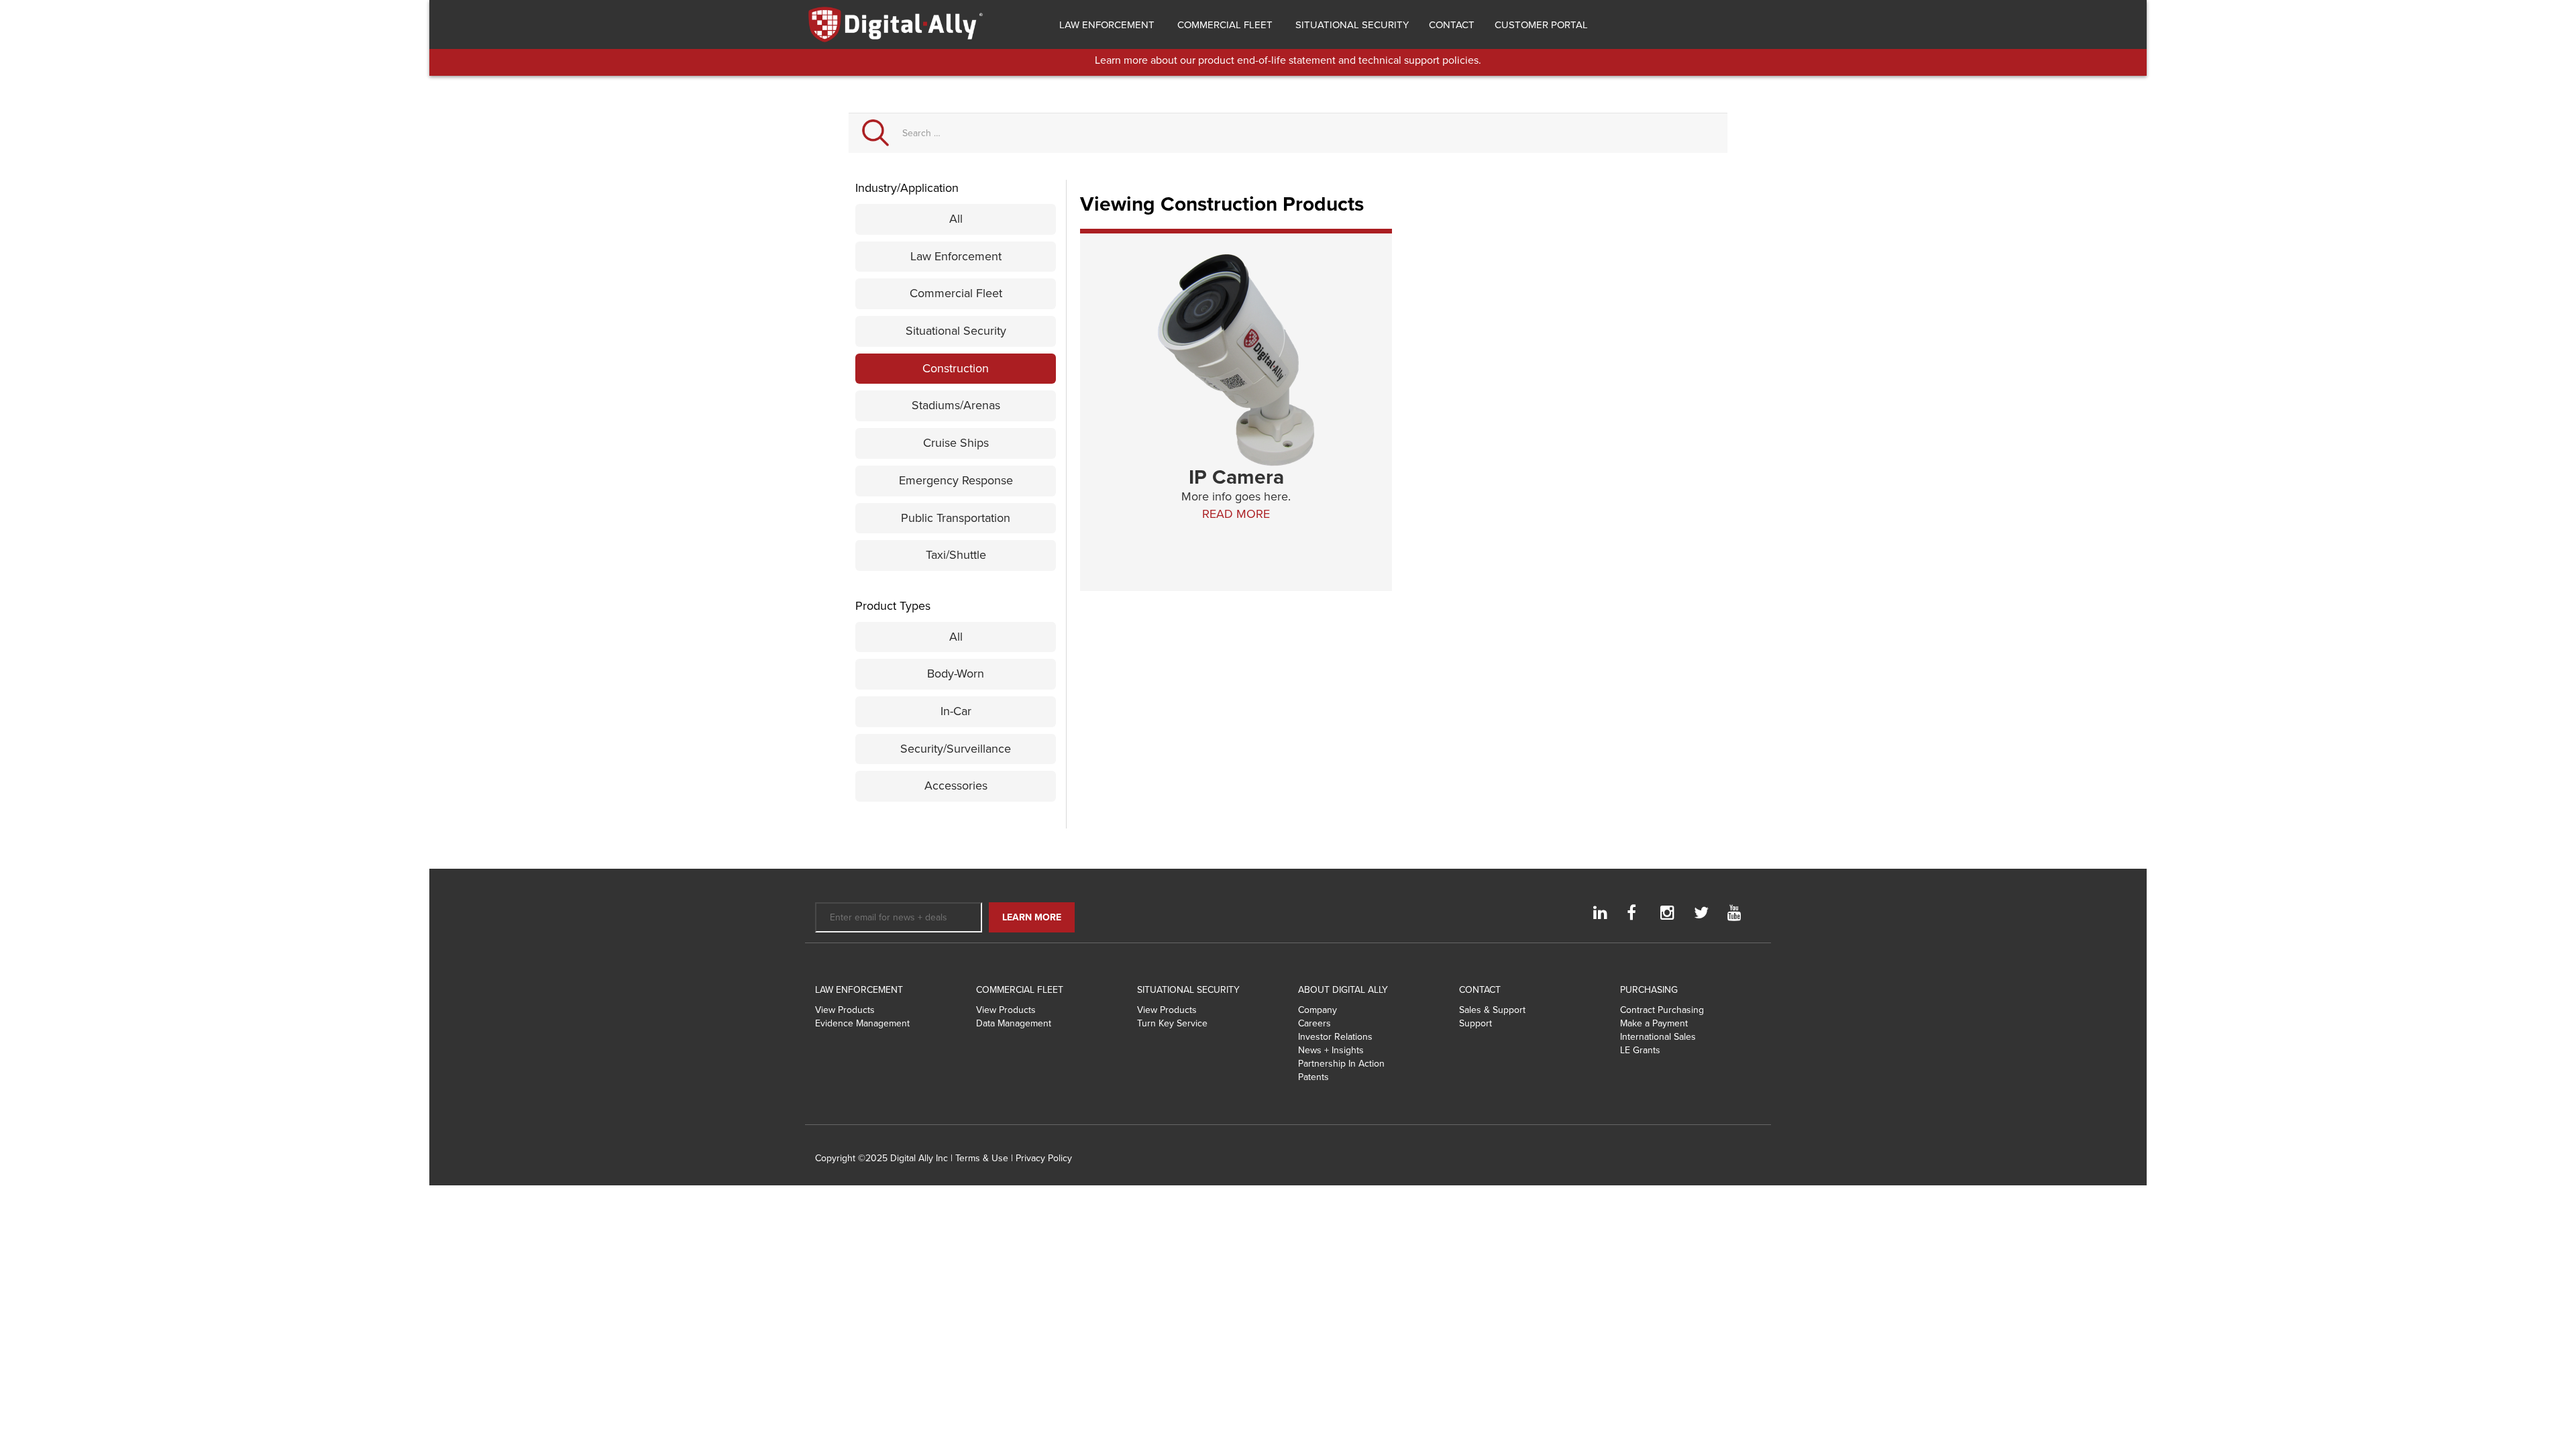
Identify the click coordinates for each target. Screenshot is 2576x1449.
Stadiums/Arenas (956, 405)
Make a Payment (1654, 1023)
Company (1318, 1010)
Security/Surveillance (956, 749)
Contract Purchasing (1662, 1010)
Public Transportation (956, 518)
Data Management (1014, 1023)
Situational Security (1351, 25)
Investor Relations (1335, 1037)
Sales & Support (1492, 1010)
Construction (956, 368)
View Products (845, 1010)
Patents (1313, 1077)
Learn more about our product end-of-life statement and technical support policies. (1288, 60)
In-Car (956, 711)
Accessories (956, 786)
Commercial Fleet (1224, 25)
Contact (1452, 25)
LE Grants (1640, 1050)
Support (1475, 1023)
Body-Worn (956, 674)
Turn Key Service (1172, 1023)
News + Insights (1331, 1050)
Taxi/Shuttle (956, 555)
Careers (1314, 1023)
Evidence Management (862, 1023)
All (956, 219)
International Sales (1658, 1037)
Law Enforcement (1106, 25)
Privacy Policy (1044, 1158)
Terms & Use (982, 1158)
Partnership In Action (1341, 1064)
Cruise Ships (956, 443)
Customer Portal (1541, 25)
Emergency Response (956, 480)
